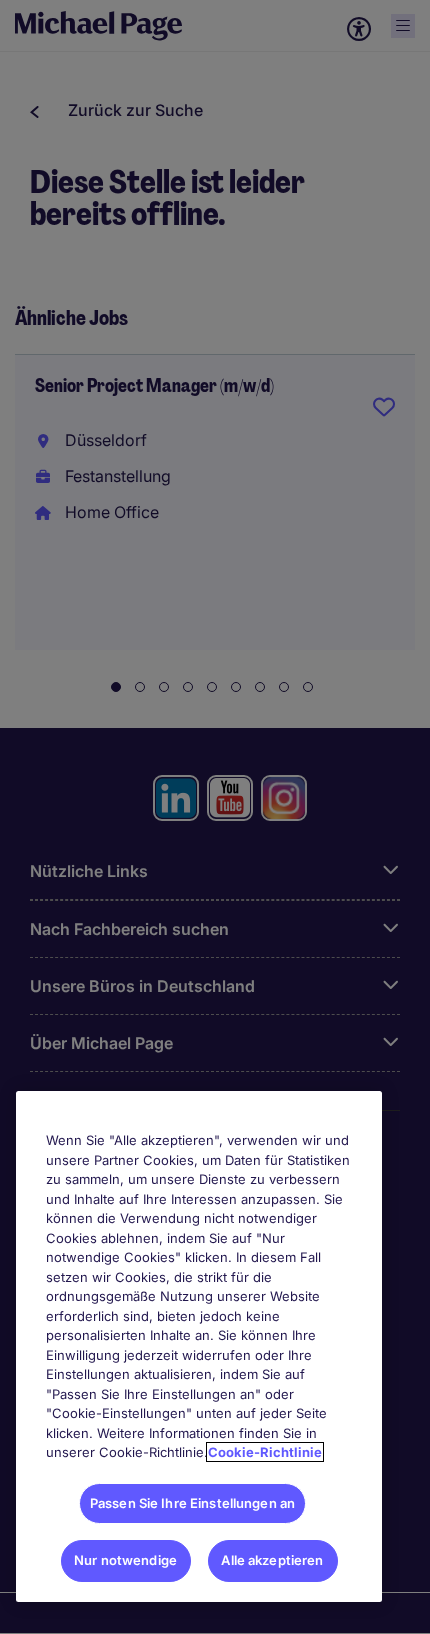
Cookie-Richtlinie (265, 1452)
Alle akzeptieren (272, 1560)
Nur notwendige (125, 1560)
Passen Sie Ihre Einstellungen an (192, 1503)
